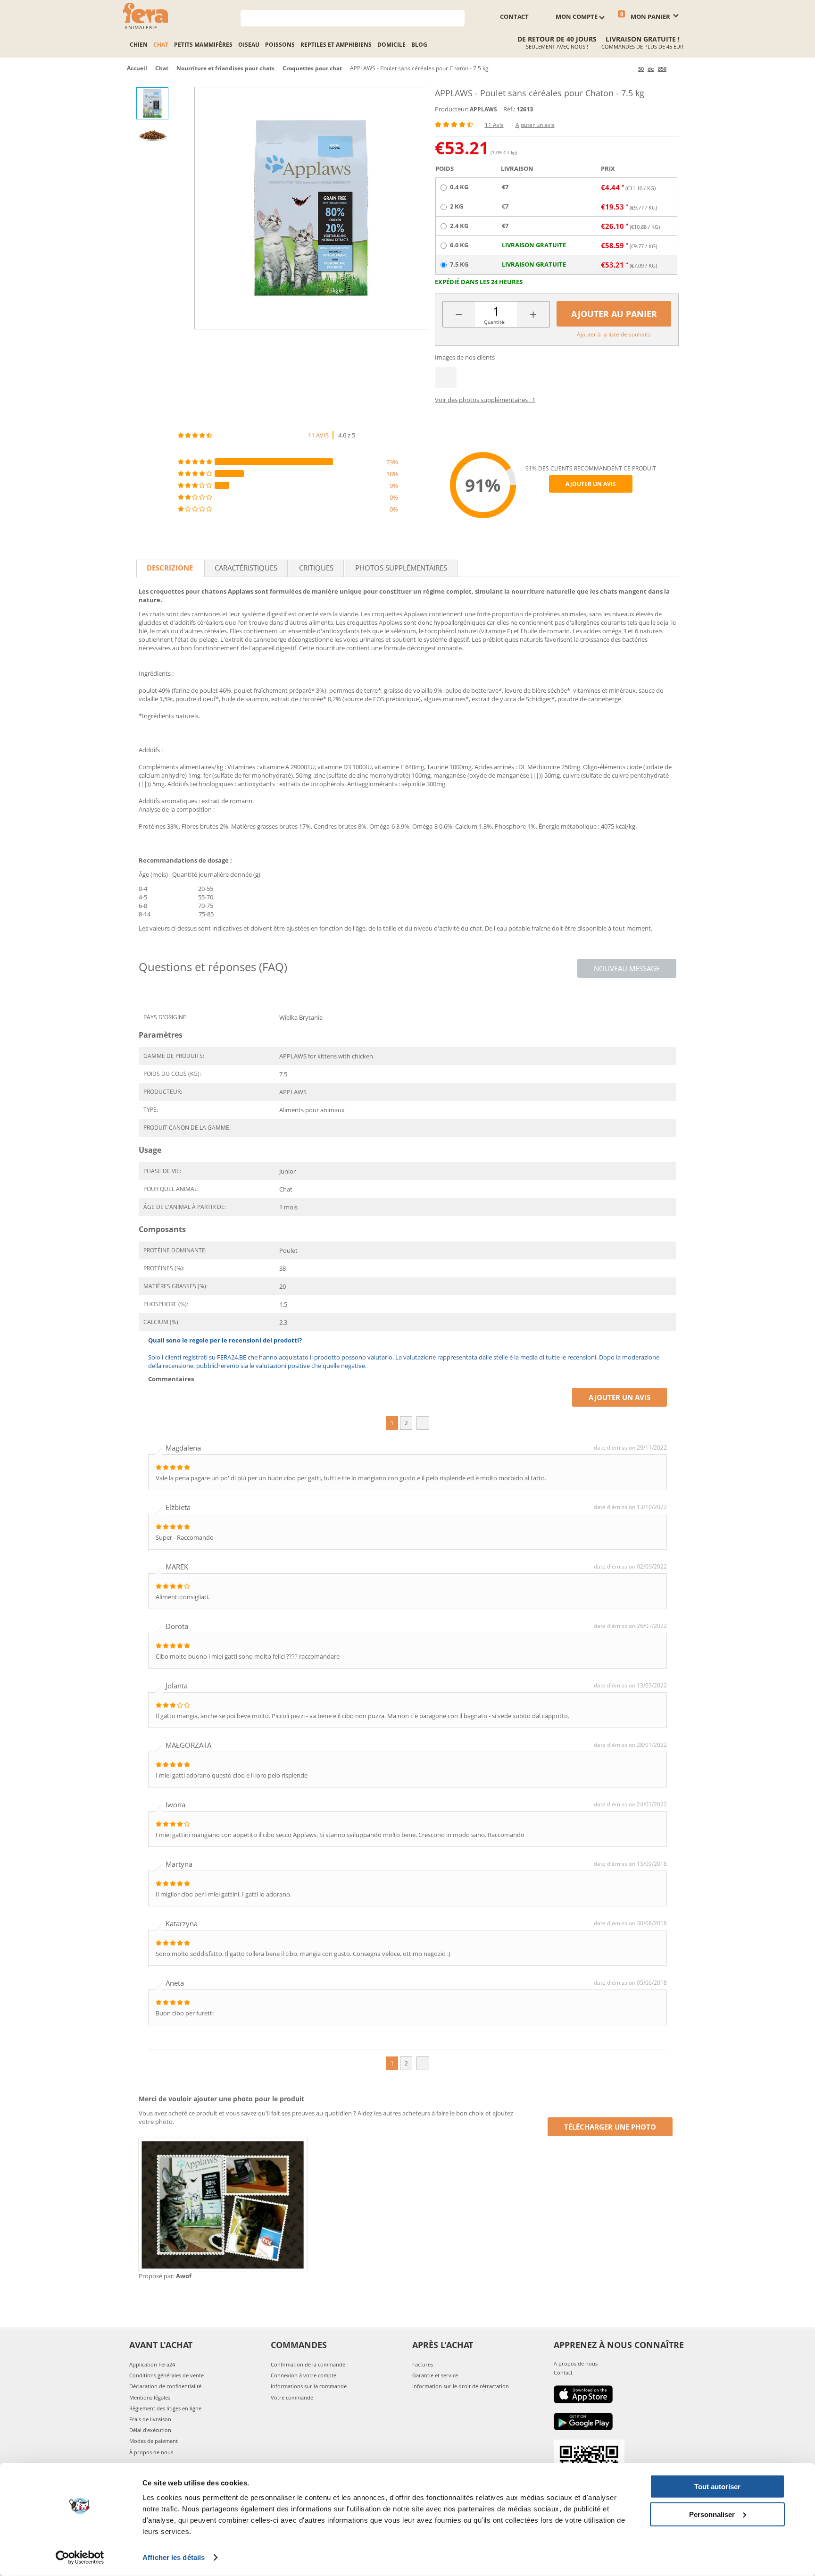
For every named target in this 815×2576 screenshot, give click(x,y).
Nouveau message (627, 968)
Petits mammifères (203, 45)
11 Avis (494, 125)
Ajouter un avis (535, 125)
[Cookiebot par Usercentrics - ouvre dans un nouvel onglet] (80, 2558)
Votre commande (292, 2397)
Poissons (280, 45)
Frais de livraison (150, 2419)
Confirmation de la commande (308, 2364)
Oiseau (249, 45)
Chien (139, 45)
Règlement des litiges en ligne (165, 2408)
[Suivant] (675, 69)
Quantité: (495, 322)
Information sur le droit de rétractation (461, 2386)
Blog (419, 45)
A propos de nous (576, 2363)
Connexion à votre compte (304, 2375)
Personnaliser (712, 2514)
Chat (161, 45)
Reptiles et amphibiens (336, 45)
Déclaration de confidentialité (165, 2386)
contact (514, 17)
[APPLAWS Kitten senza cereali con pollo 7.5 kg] (311, 208)
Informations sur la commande (309, 2386)
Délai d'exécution (150, 2430)
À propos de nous (151, 2452)
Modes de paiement (154, 2441)
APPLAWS (483, 109)
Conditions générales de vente (166, 2375)
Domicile (391, 45)
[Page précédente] (629, 69)
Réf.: (509, 109)
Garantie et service (435, 2375)
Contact (563, 2372)
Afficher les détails (174, 2557)
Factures (423, 2364)
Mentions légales (150, 2397)
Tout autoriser (717, 2487)
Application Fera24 (152, 2364)
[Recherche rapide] (458, 17)
